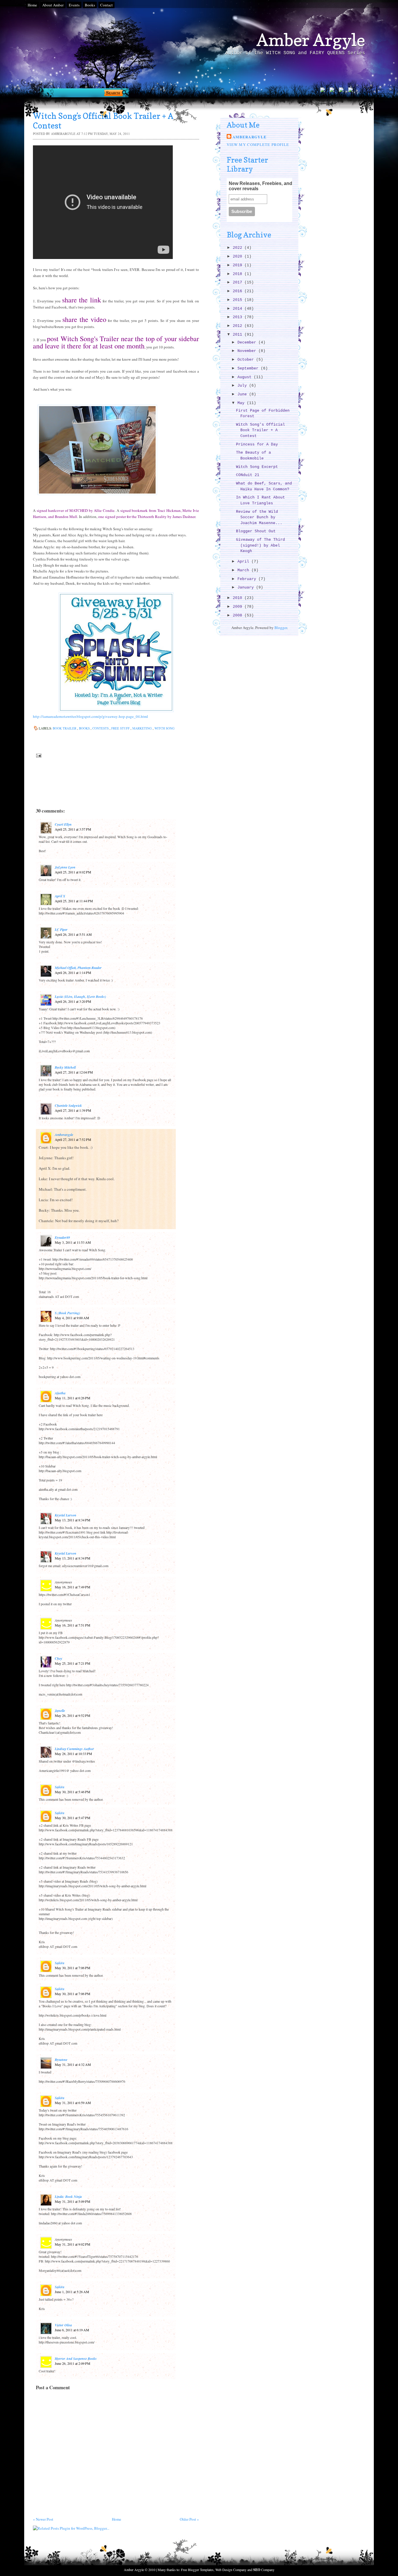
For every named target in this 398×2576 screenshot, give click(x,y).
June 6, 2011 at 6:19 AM (72, 2330)
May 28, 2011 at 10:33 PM (73, 1754)
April (244, 562)
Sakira (60, 1787)
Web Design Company (231, 2570)
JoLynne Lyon (65, 867)
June (243, 394)
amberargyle (64, 1135)
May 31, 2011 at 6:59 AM (73, 2103)
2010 (239, 598)
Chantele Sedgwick (68, 1105)
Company (264, 2570)
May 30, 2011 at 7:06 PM (73, 1968)
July (243, 386)
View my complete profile (258, 145)
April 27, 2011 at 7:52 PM (73, 1139)
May (242, 403)
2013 (239, 317)
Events (74, 5)
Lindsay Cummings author (74, 1749)
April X (60, 896)
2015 (239, 300)
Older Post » (189, 2519)
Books (90, 5)
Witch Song (164, 728)
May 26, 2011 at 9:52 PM (73, 1715)
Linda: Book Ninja (68, 2197)
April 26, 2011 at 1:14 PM (73, 972)
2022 (239, 248)
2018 (239, 274)
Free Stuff (121, 728)
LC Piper (61, 930)
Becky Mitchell (65, 1067)
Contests (101, 728)
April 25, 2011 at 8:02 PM (73, 872)
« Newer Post (43, 2519)
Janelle (60, 1711)
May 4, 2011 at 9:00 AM (72, 1318)
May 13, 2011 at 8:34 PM (73, 1520)
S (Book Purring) (67, 1313)
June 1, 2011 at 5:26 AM (72, 2292)
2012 (239, 326)
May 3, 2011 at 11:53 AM (73, 1242)
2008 (239, 615)
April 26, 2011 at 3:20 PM (73, 1001)
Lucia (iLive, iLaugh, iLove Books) (80, 997)
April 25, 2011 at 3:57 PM (73, 829)
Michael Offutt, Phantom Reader (78, 968)
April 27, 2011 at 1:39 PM (73, 1110)
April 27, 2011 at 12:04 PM (74, 1072)
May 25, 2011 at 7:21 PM (73, 1663)
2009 (239, 607)
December (248, 342)
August (246, 377)
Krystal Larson (66, 1515)
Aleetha (60, 1393)
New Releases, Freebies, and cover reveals (260, 186)
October (247, 360)
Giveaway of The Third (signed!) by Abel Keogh (260, 545)
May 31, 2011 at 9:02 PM (73, 2244)
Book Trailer (65, 728)
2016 (239, 291)
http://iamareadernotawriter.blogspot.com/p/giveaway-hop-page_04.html (90, 716)
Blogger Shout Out (256, 531)
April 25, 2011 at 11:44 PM (74, 901)
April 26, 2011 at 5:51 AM (73, 934)
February (248, 579)
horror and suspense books (76, 2359)
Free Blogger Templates (197, 2570)
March (244, 570)
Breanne (61, 2060)
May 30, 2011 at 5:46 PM (73, 1792)
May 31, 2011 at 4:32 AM (73, 2064)
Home (32, 5)
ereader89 (62, 1237)
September (249, 368)
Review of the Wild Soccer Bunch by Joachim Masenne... (259, 517)
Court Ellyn (63, 824)
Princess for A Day (257, 444)
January (247, 587)
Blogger (281, 628)
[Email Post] (38, 755)
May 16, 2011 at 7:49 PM (73, 1587)
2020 (239, 257)
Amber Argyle (311, 40)
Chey (58, 1658)
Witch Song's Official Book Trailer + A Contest (260, 430)
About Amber (53, 5)
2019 (239, 265)
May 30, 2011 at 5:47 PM (73, 1818)
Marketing (142, 728)
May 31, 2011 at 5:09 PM (73, 2201)
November (248, 351)
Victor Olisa (63, 2325)
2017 (239, 282)
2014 (239, 309)
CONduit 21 (248, 475)
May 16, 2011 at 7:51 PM (73, 1625)
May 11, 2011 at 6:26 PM (73, 1398)
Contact (106, 5)
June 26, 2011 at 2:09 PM (73, 2363)
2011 (239, 335)
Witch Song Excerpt (257, 467)
